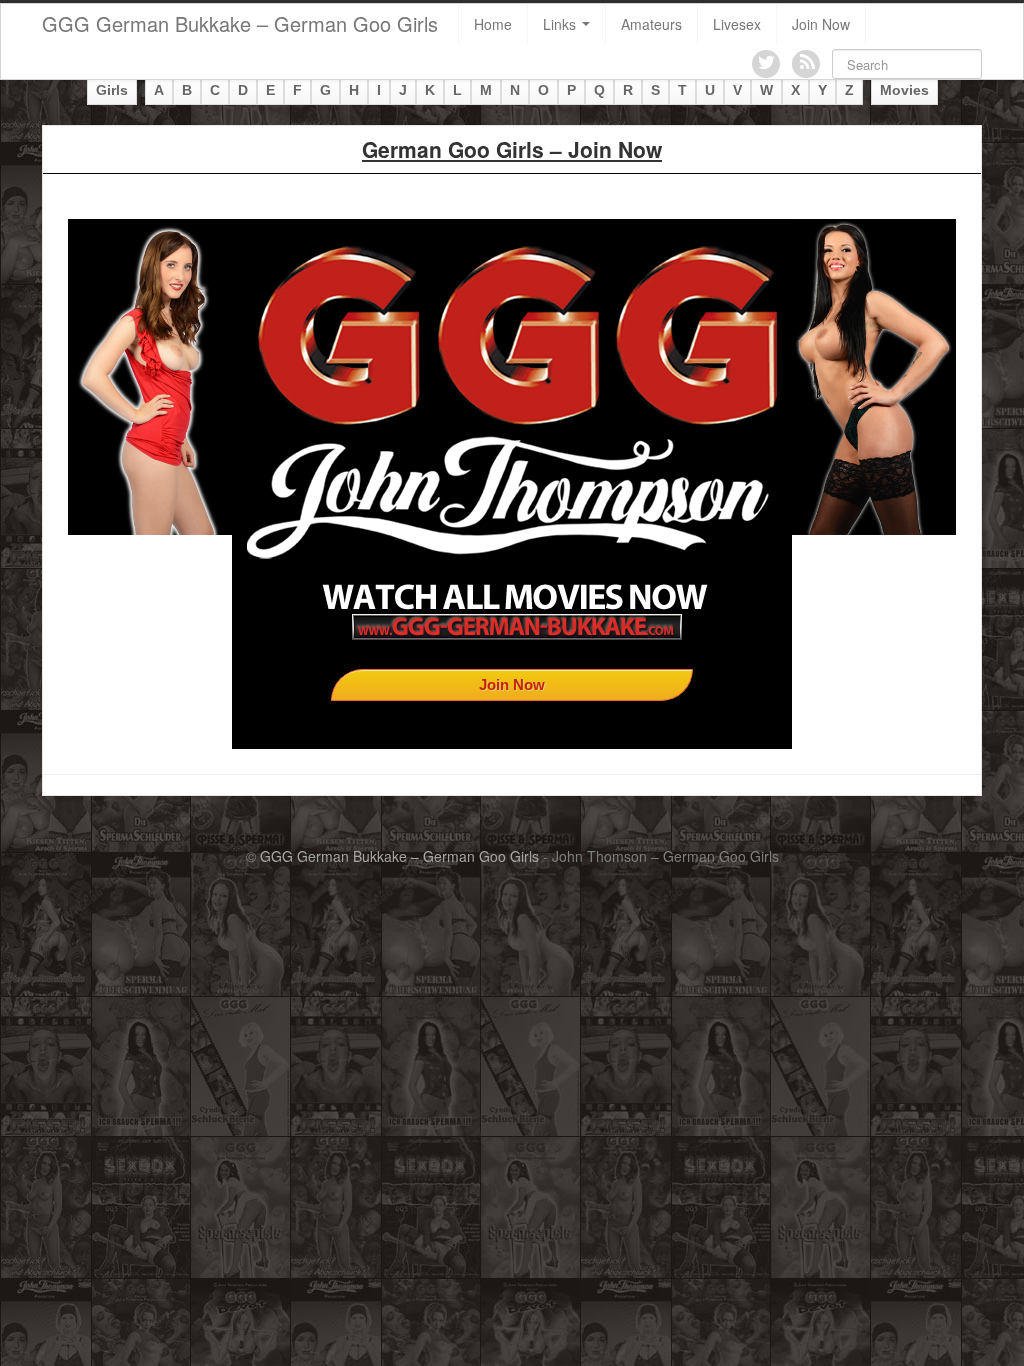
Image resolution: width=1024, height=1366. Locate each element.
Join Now (821, 24)
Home (493, 24)
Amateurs (651, 24)
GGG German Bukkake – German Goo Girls (240, 23)
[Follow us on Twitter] (766, 64)
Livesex (737, 24)
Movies (904, 90)
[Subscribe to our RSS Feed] (806, 64)
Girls (112, 90)
